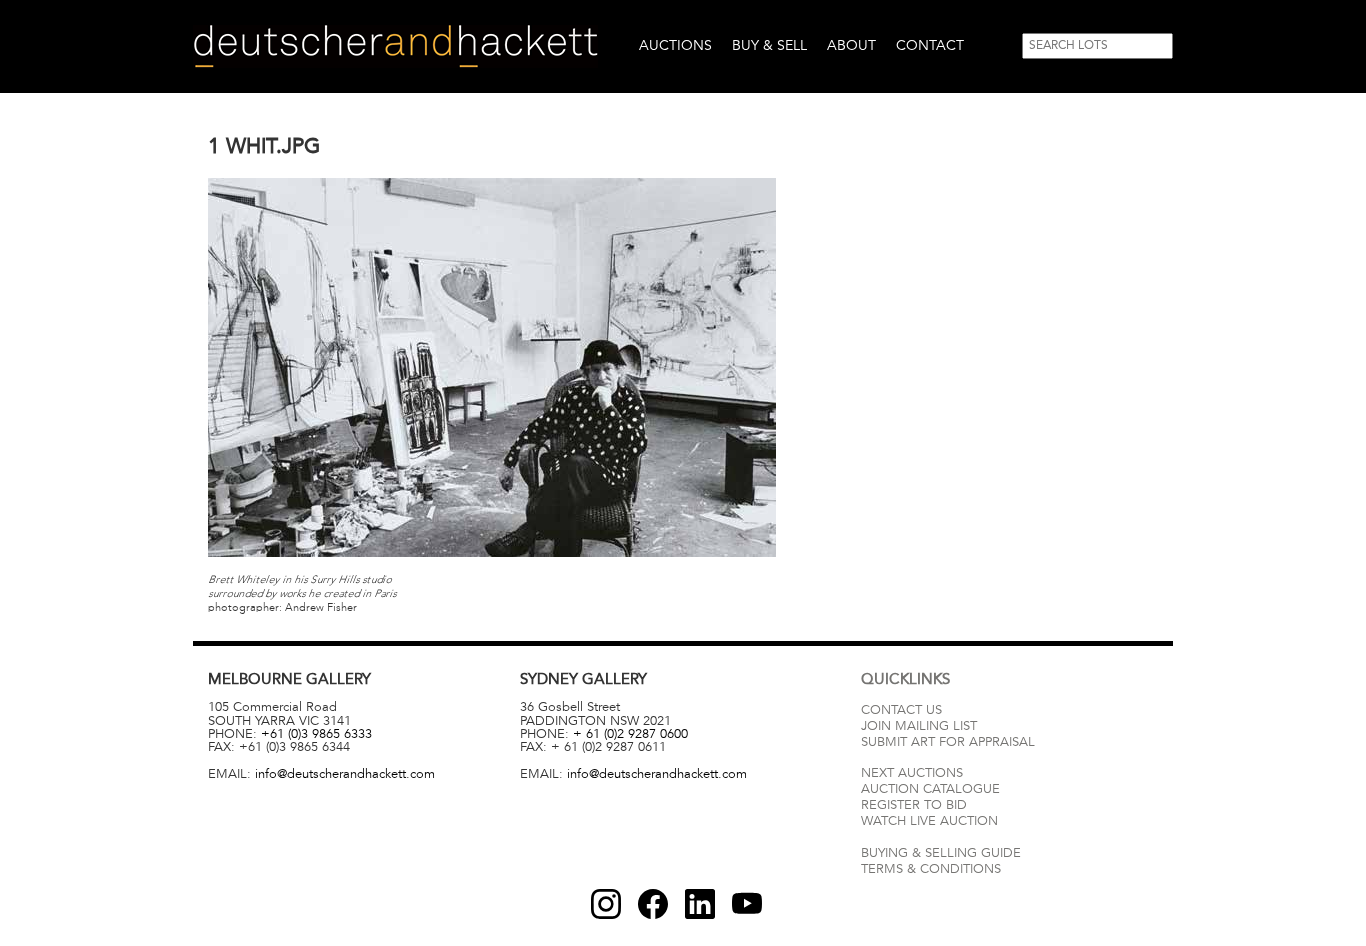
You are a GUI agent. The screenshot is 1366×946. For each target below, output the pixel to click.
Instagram (606, 904)
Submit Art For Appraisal (948, 742)
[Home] (395, 46)
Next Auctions (912, 773)
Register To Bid (914, 805)
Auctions (675, 45)
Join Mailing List (919, 726)
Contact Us (901, 710)
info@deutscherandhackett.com (345, 774)
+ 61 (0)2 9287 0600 (630, 734)
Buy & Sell (769, 45)
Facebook (653, 904)
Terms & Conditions (931, 869)
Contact (930, 45)
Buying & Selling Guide (941, 853)
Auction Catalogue (930, 789)
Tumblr (700, 904)
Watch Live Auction (929, 821)
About (851, 45)
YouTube (747, 904)
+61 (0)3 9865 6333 (316, 734)
